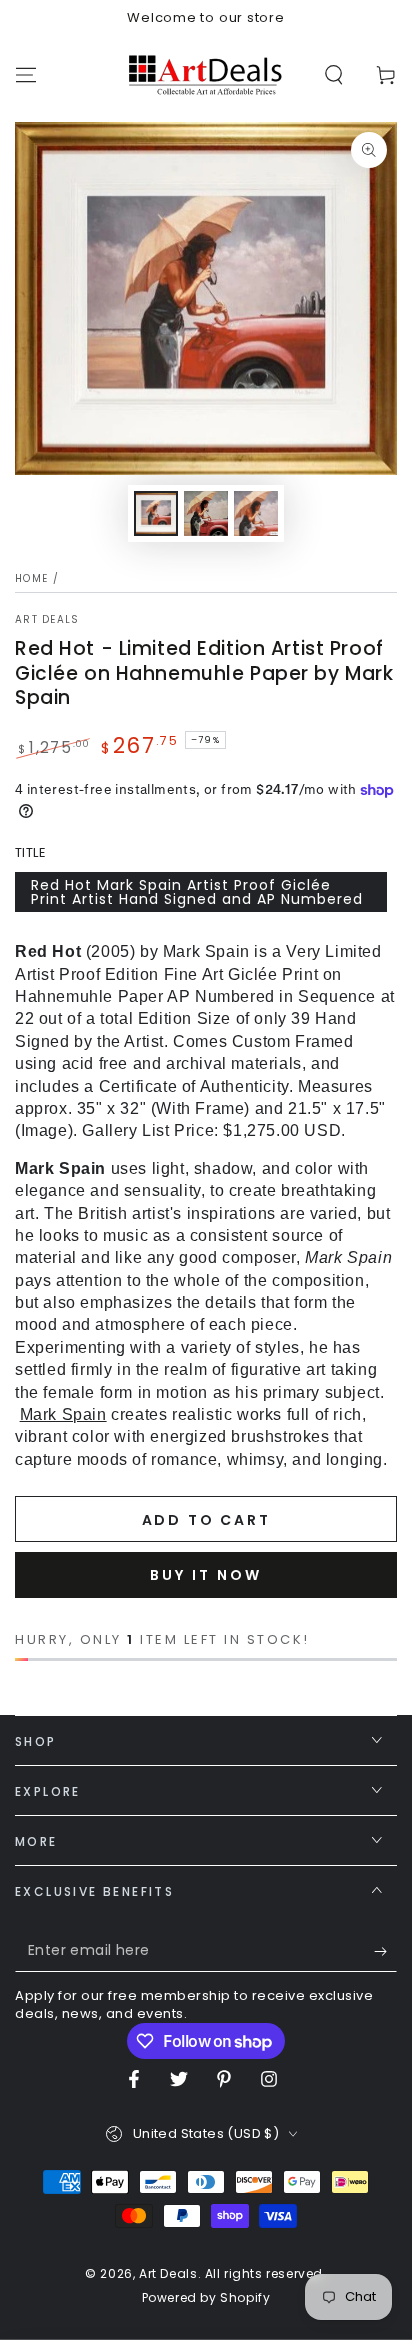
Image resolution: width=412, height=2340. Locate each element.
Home (31, 578)
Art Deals (47, 620)
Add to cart (206, 1520)
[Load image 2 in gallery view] (206, 513)
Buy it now (206, 1575)
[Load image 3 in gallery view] (256, 513)
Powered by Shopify (206, 2298)
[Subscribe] (385, 1952)
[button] (334, 75)
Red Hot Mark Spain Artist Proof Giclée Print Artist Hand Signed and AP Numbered (197, 892)
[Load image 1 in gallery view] (156, 513)
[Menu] (26, 75)
